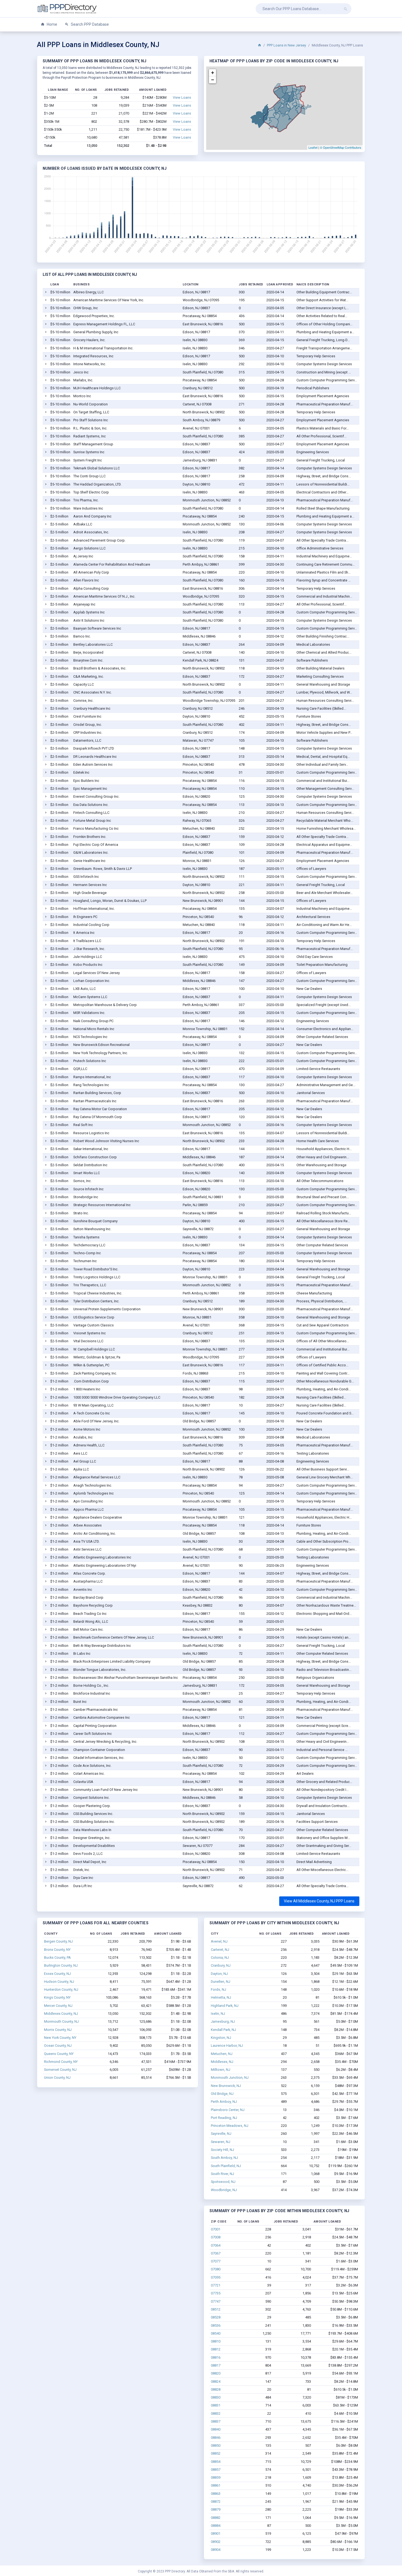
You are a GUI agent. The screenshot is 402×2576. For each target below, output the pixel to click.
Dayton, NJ (219, 1974)
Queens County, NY (59, 2054)
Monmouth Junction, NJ (230, 2078)
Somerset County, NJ (60, 2070)
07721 (216, 2285)
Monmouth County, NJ (61, 2021)
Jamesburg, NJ (223, 2021)
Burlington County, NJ (61, 1965)
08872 (216, 2502)
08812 (216, 2349)
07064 (216, 2245)
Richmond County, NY (61, 2062)
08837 (216, 2421)
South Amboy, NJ (224, 2158)
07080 (216, 2269)
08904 (216, 2550)
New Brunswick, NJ (226, 2086)
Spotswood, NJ (223, 2182)
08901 (216, 2533)
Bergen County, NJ (58, 1941)
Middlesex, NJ (222, 2062)
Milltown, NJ (221, 2070)
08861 (216, 2485)
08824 (216, 2381)
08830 (216, 2397)
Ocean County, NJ (58, 2046)
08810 (216, 2341)
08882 (216, 2518)
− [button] (213, 80)
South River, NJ (222, 2174)
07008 (216, 2237)
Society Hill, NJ (222, 2150)
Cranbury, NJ (221, 1965)
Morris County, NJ (58, 2030)
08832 (216, 2413)
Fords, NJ (219, 1989)
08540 (216, 2333)
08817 (216, 2365)
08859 (216, 2477)
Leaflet (313, 147)
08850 (216, 2445)
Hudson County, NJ (59, 1982)
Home (52, 24)
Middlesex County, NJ (61, 2014)
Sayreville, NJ (221, 2134)
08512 (216, 2309)
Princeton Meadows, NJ (230, 2126)
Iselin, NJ (218, 2014)
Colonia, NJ (220, 1957)
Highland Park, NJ (225, 2006)
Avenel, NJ (219, 1941)
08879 (216, 2509)
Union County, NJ (57, 2078)
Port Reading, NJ (224, 2118)
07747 (216, 2301)
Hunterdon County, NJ (61, 1989)
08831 (216, 2405)
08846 (216, 2438)
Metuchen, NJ (222, 2054)
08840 (216, 2429)
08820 (216, 2373)
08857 (216, 2470)
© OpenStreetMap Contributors (341, 147)
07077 (216, 2261)
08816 (216, 2357)
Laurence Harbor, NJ (227, 2046)
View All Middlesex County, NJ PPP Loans (319, 1901)
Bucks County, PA (57, 1957)
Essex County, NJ (57, 1974)
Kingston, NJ (221, 2038)
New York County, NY (60, 2038)
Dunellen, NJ (221, 1982)
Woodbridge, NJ (224, 2190)
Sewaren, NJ (221, 2142)
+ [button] (213, 73)
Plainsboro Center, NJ (228, 2110)
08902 (216, 2542)
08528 (216, 2317)
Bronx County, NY (57, 1950)
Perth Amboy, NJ (224, 2102)
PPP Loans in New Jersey (286, 45)
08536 (216, 2325)
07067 (216, 2253)
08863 (216, 2494)
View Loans (182, 97)
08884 (216, 2526)
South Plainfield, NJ (226, 2166)
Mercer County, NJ (58, 2006)
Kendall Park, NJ (223, 2030)
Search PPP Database (89, 24)
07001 (216, 2229)
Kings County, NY (57, 1997)
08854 (216, 2462)
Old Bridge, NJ (222, 2094)
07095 (216, 2277)
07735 (216, 2293)
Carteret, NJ (220, 1950)
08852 (216, 2453)
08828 (216, 2389)
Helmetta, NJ (221, 1997)
